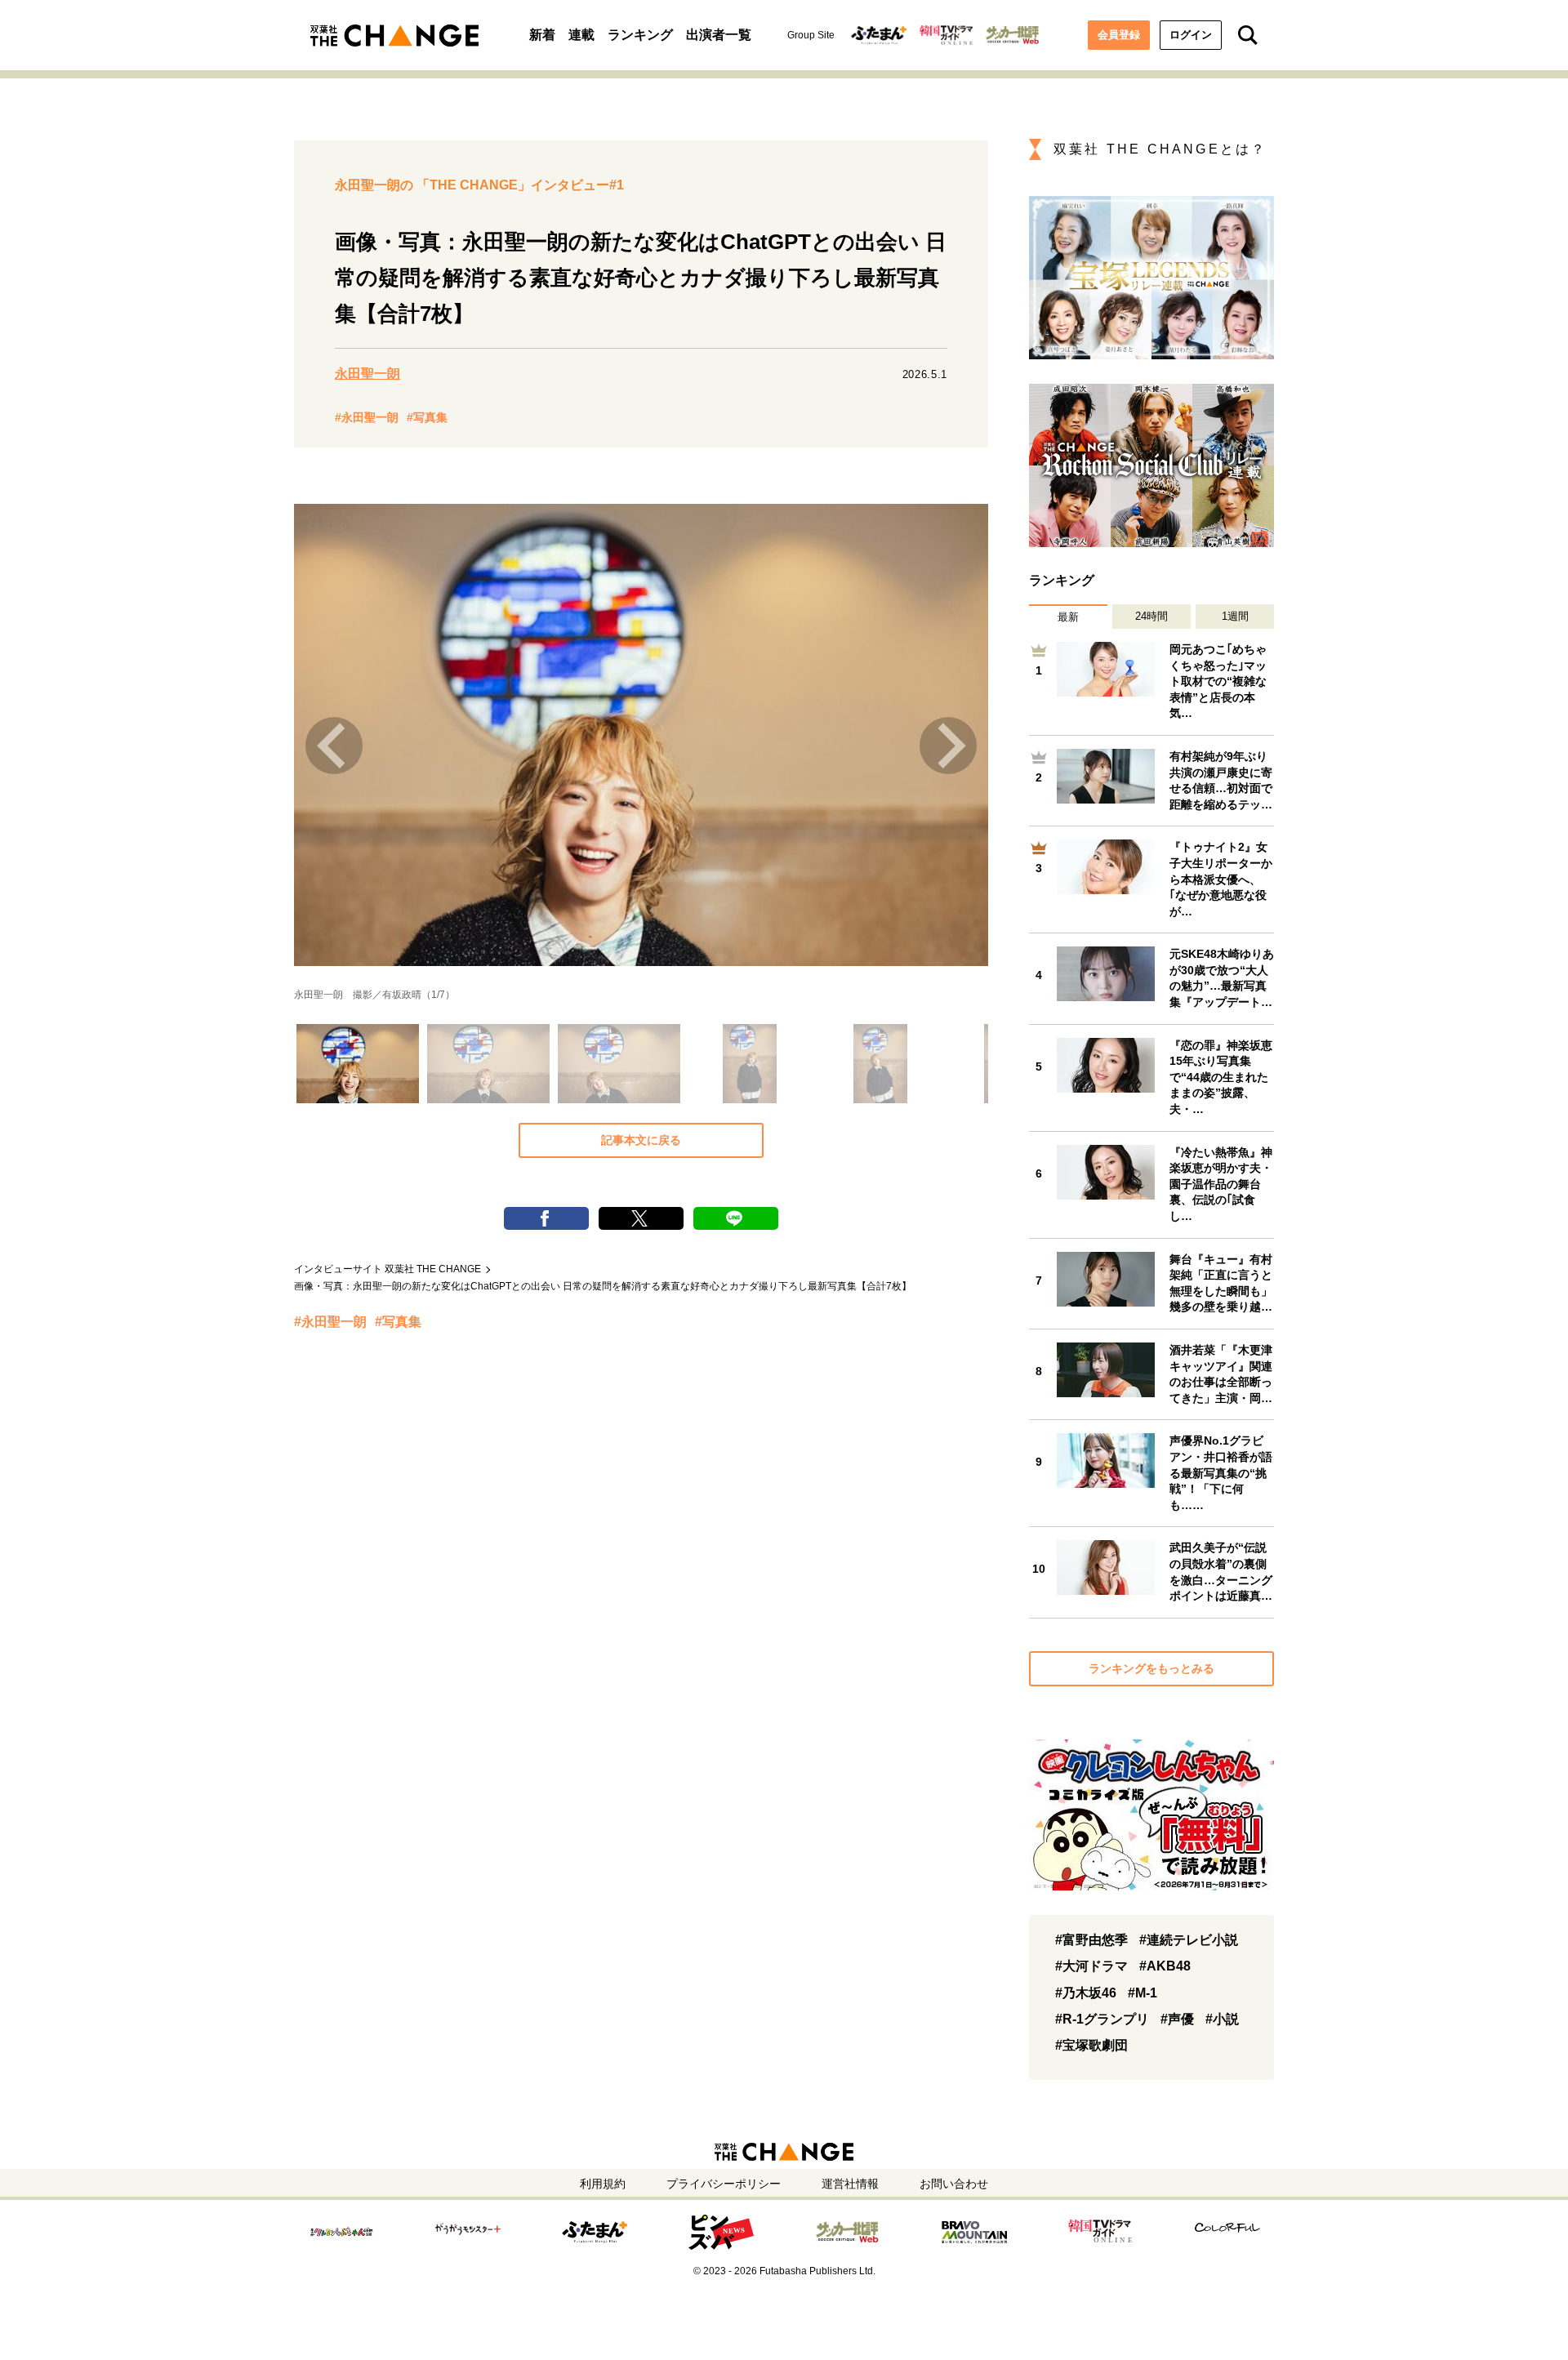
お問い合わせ (954, 2184)
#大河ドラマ (1091, 1966)
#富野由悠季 (1091, 1940)
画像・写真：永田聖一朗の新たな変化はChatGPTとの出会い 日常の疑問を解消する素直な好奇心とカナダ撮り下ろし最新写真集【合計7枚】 (603, 1286)
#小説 (1222, 2019)
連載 (581, 35)
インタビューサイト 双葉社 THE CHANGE (388, 1269)
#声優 (1177, 2019)
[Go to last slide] (334, 746)
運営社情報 (850, 2184)
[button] (355, 1062)
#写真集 (427, 417)
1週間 (1235, 616)
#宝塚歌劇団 (1091, 2045)
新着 (542, 35)
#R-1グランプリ (1102, 2019)
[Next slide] (948, 746)
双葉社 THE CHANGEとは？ (1160, 149)
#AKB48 (1165, 1966)
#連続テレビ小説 (1189, 1940)
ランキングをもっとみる (1151, 1668)
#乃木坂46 (1086, 1993)
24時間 (1151, 616)
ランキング (640, 35)
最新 (1068, 617)
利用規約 (603, 2184)
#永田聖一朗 (367, 417)
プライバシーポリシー (724, 2184)
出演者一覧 (719, 35)
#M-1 (1143, 1993)
